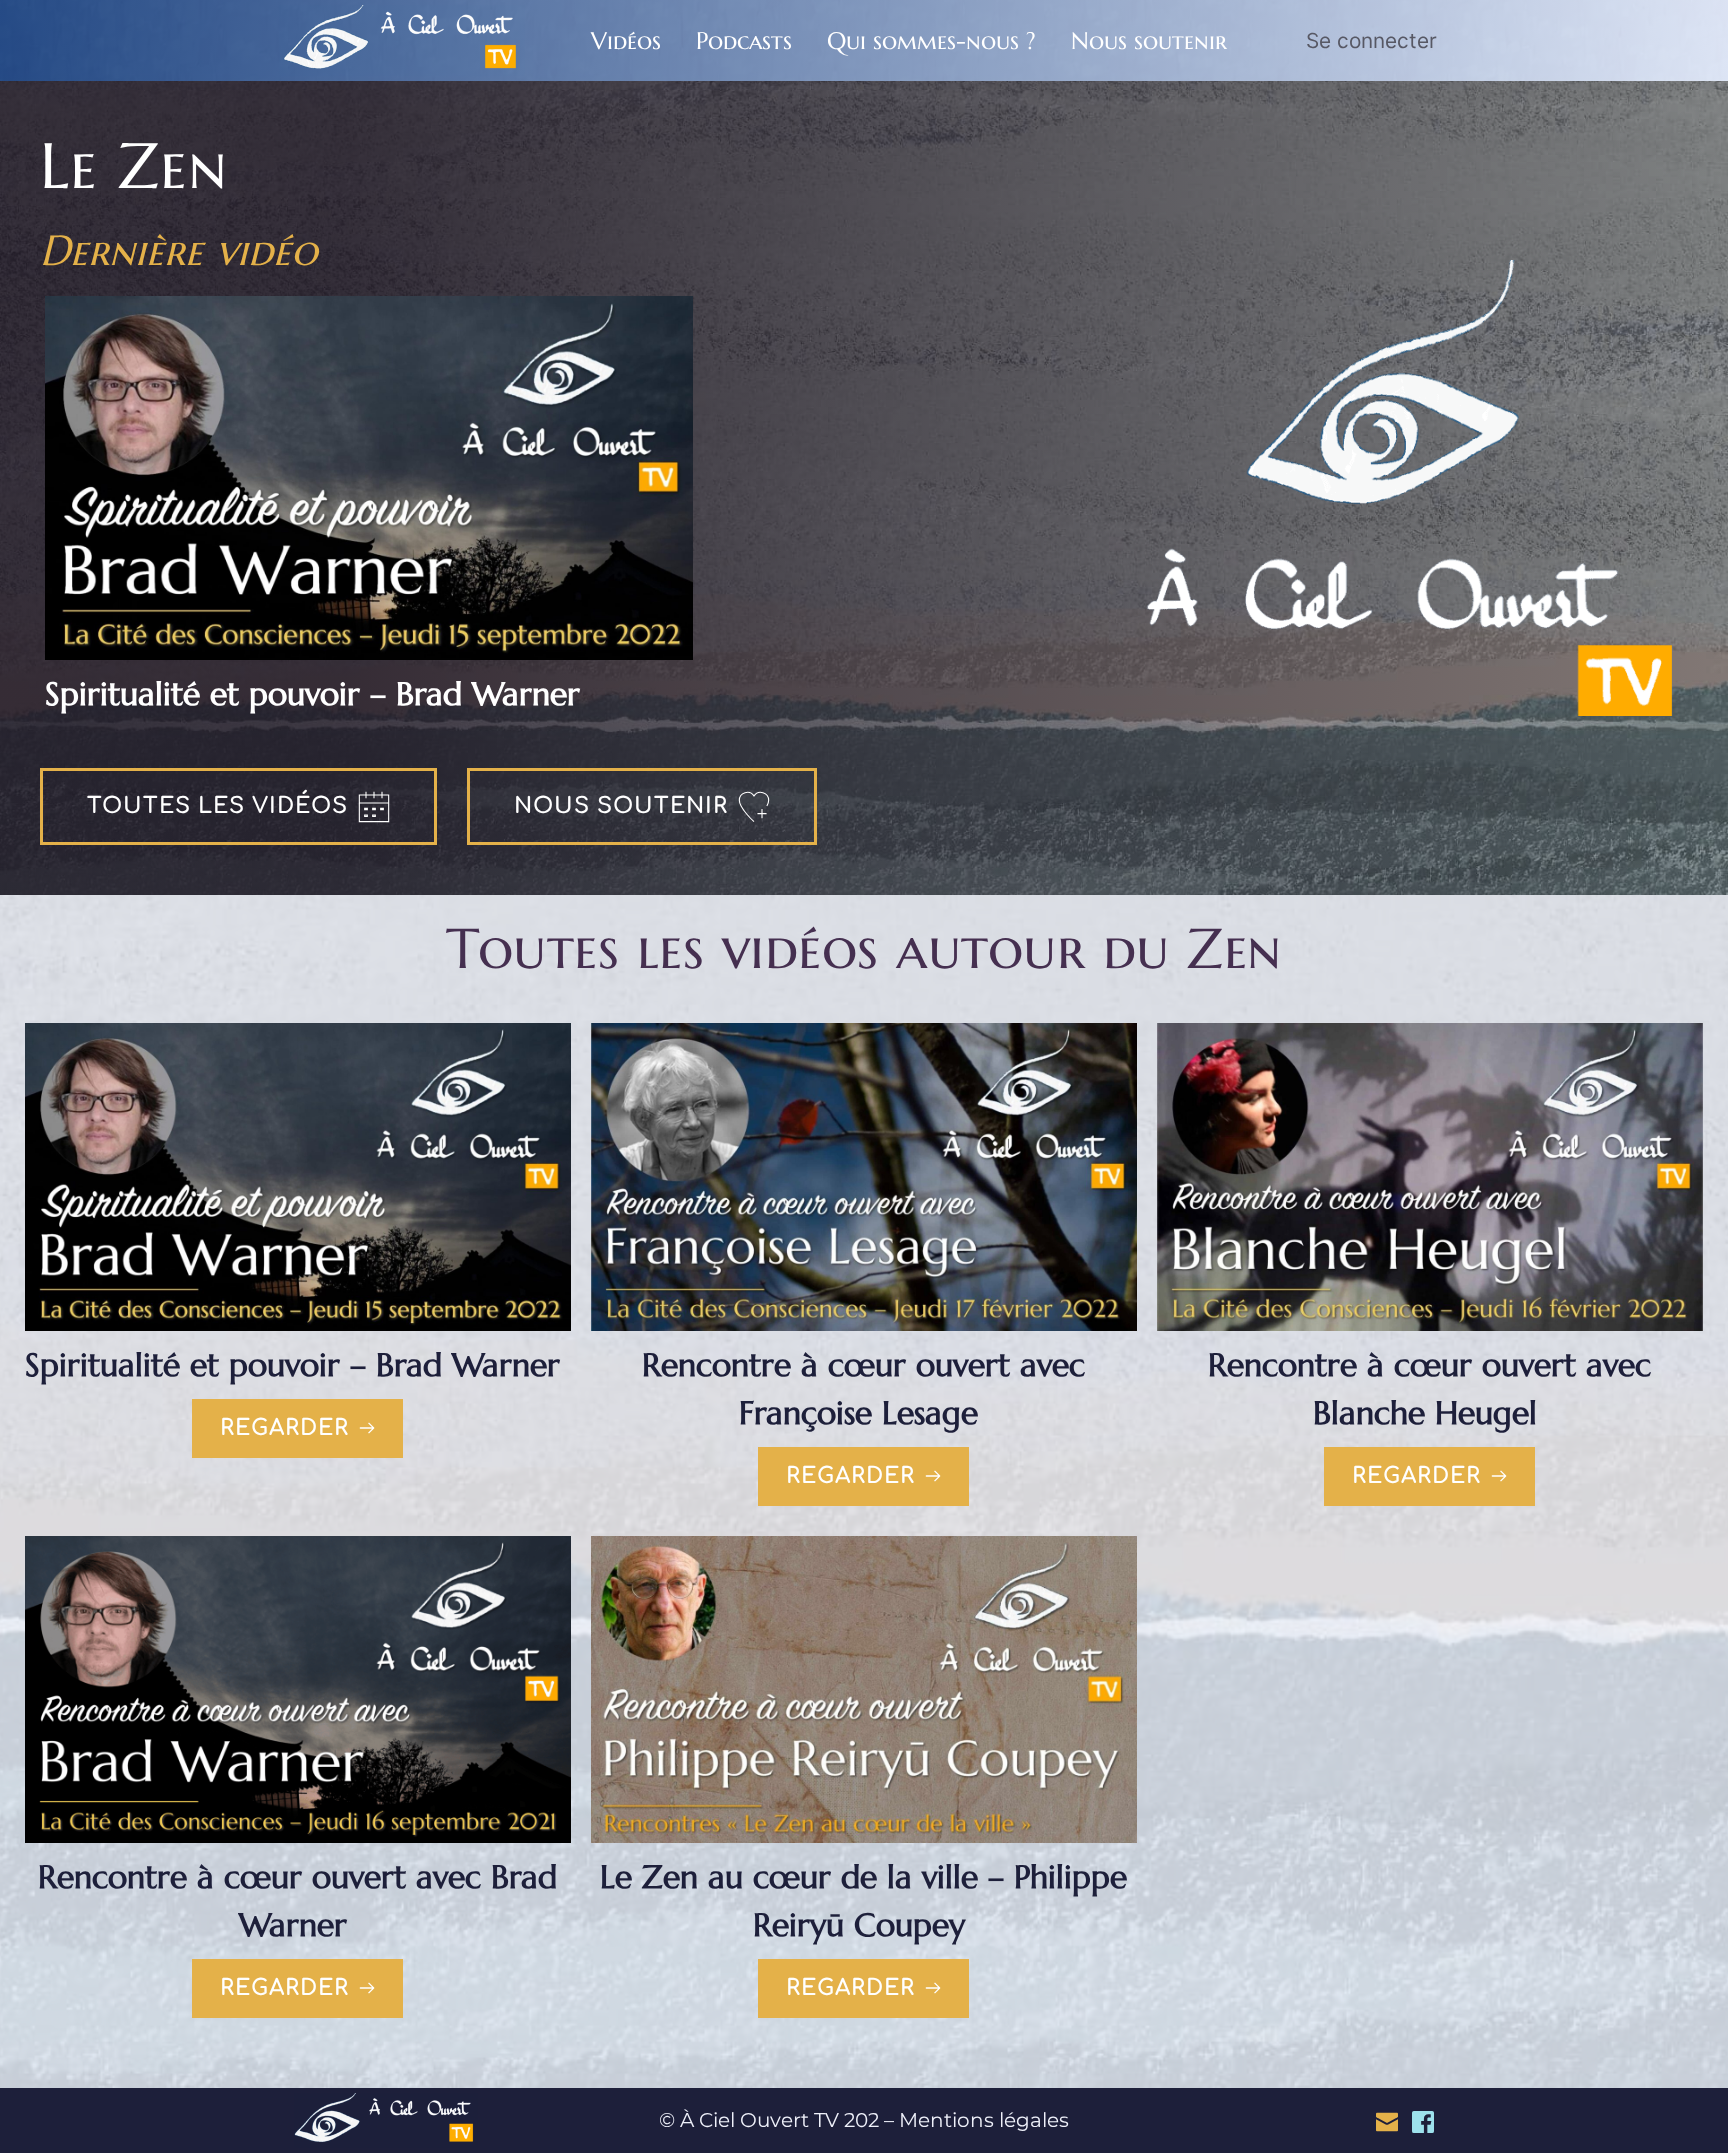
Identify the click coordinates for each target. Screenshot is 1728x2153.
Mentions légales (984, 2120)
